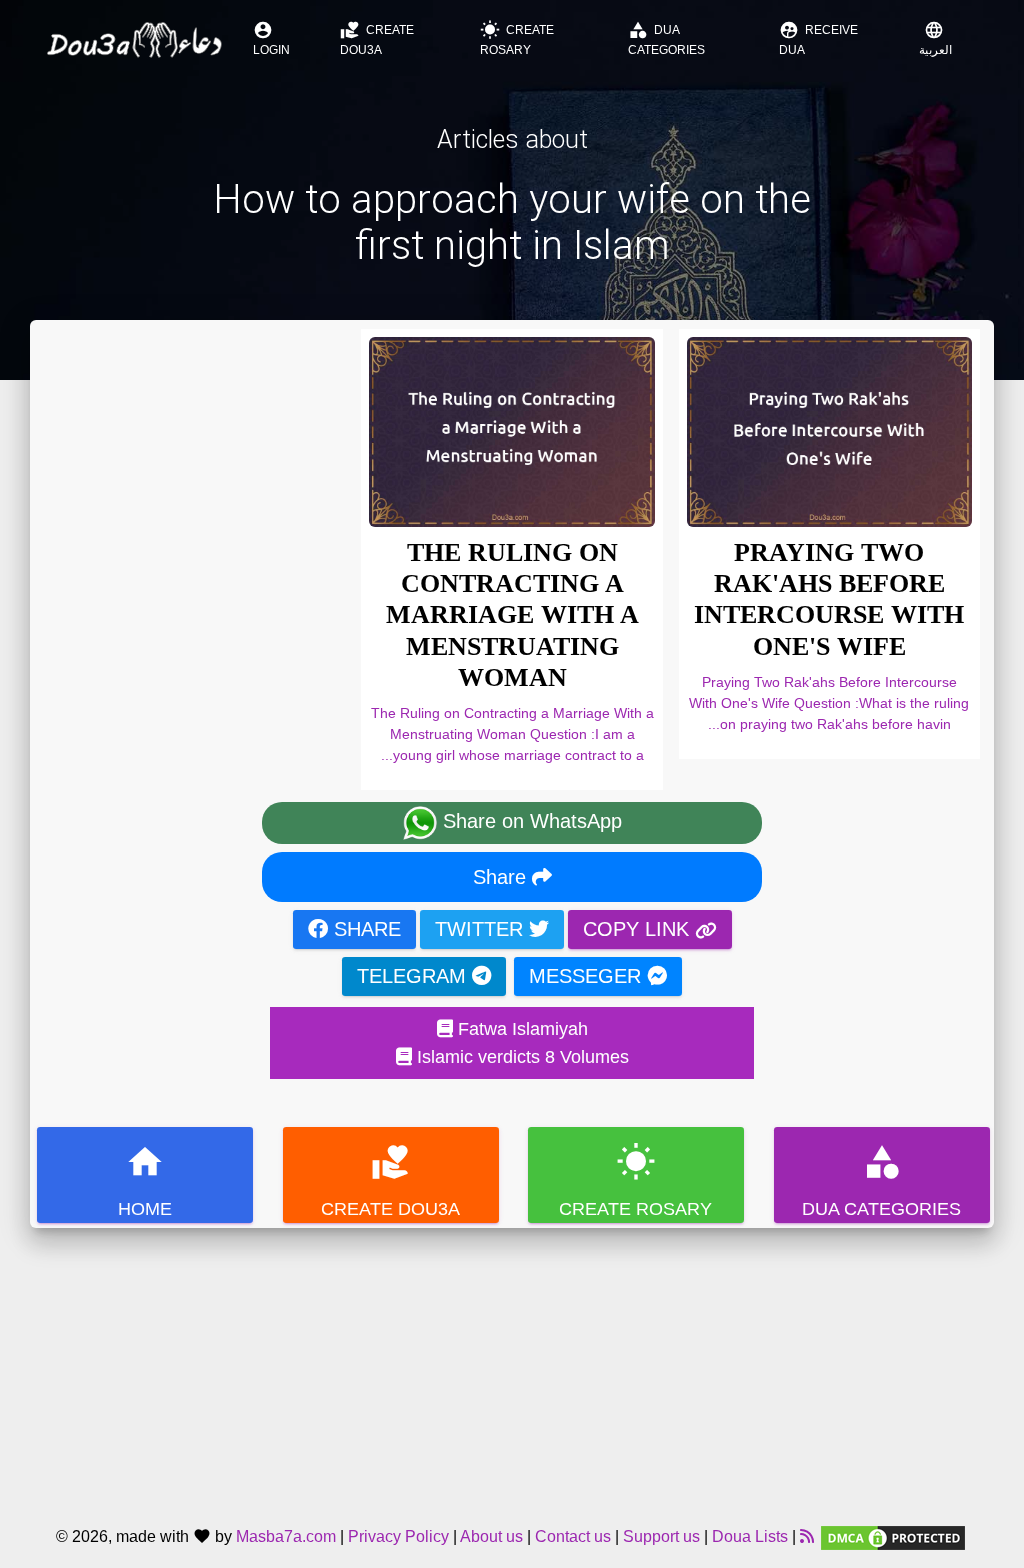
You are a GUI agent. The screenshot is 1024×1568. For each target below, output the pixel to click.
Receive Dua (818, 38)
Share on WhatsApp (529, 821)
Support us (661, 1536)
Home (145, 1180)
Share (502, 877)
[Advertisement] (512, 1368)
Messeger (588, 976)
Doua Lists (750, 1536)
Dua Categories (666, 38)
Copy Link (639, 929)
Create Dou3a (377, 38)
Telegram (414, 976)
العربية (935, 38)
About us (491, 1536)
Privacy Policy (398, 1536)
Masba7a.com (286, 1536)
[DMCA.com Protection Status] (893, 1536)
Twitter (482, 929)
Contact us (573, 1536)
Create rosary (517, 38)
